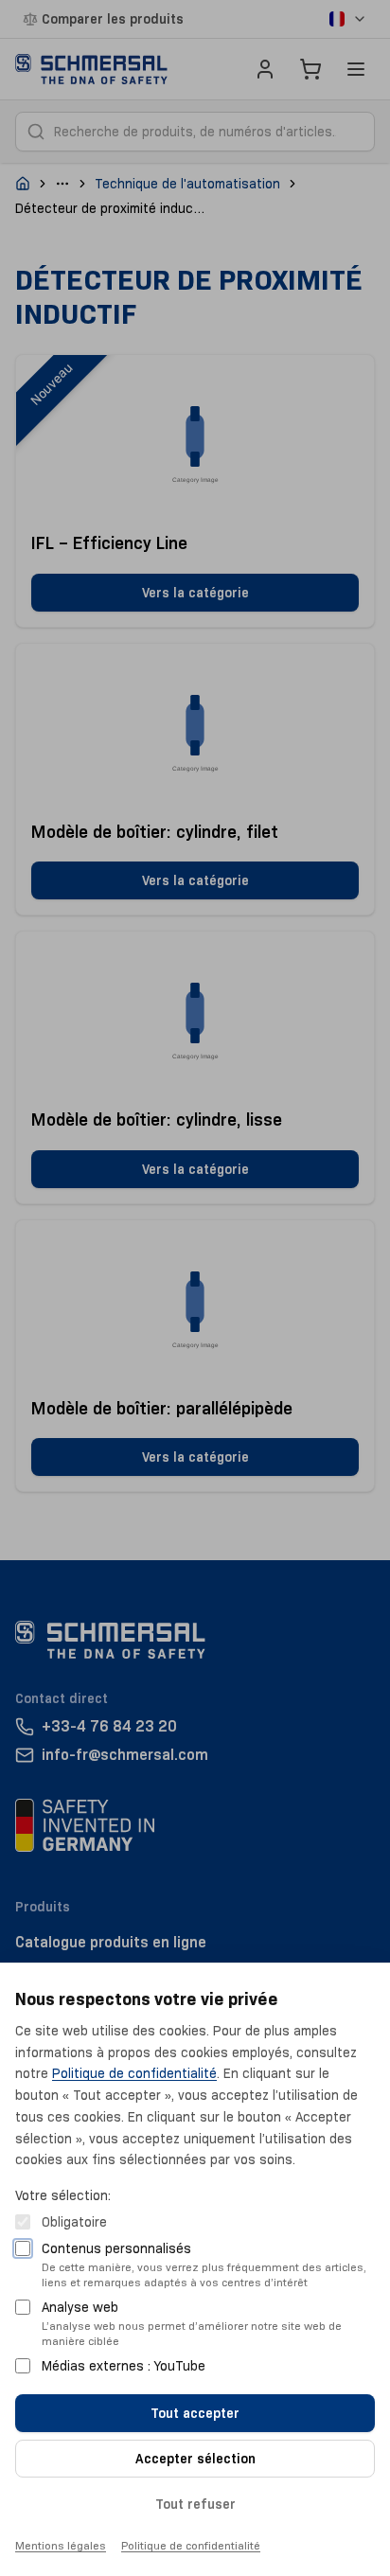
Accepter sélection (195, 2459)
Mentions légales (61, 2545)
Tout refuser (195, 2504)
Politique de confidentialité (134, 2073)
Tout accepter (195, 2413)
